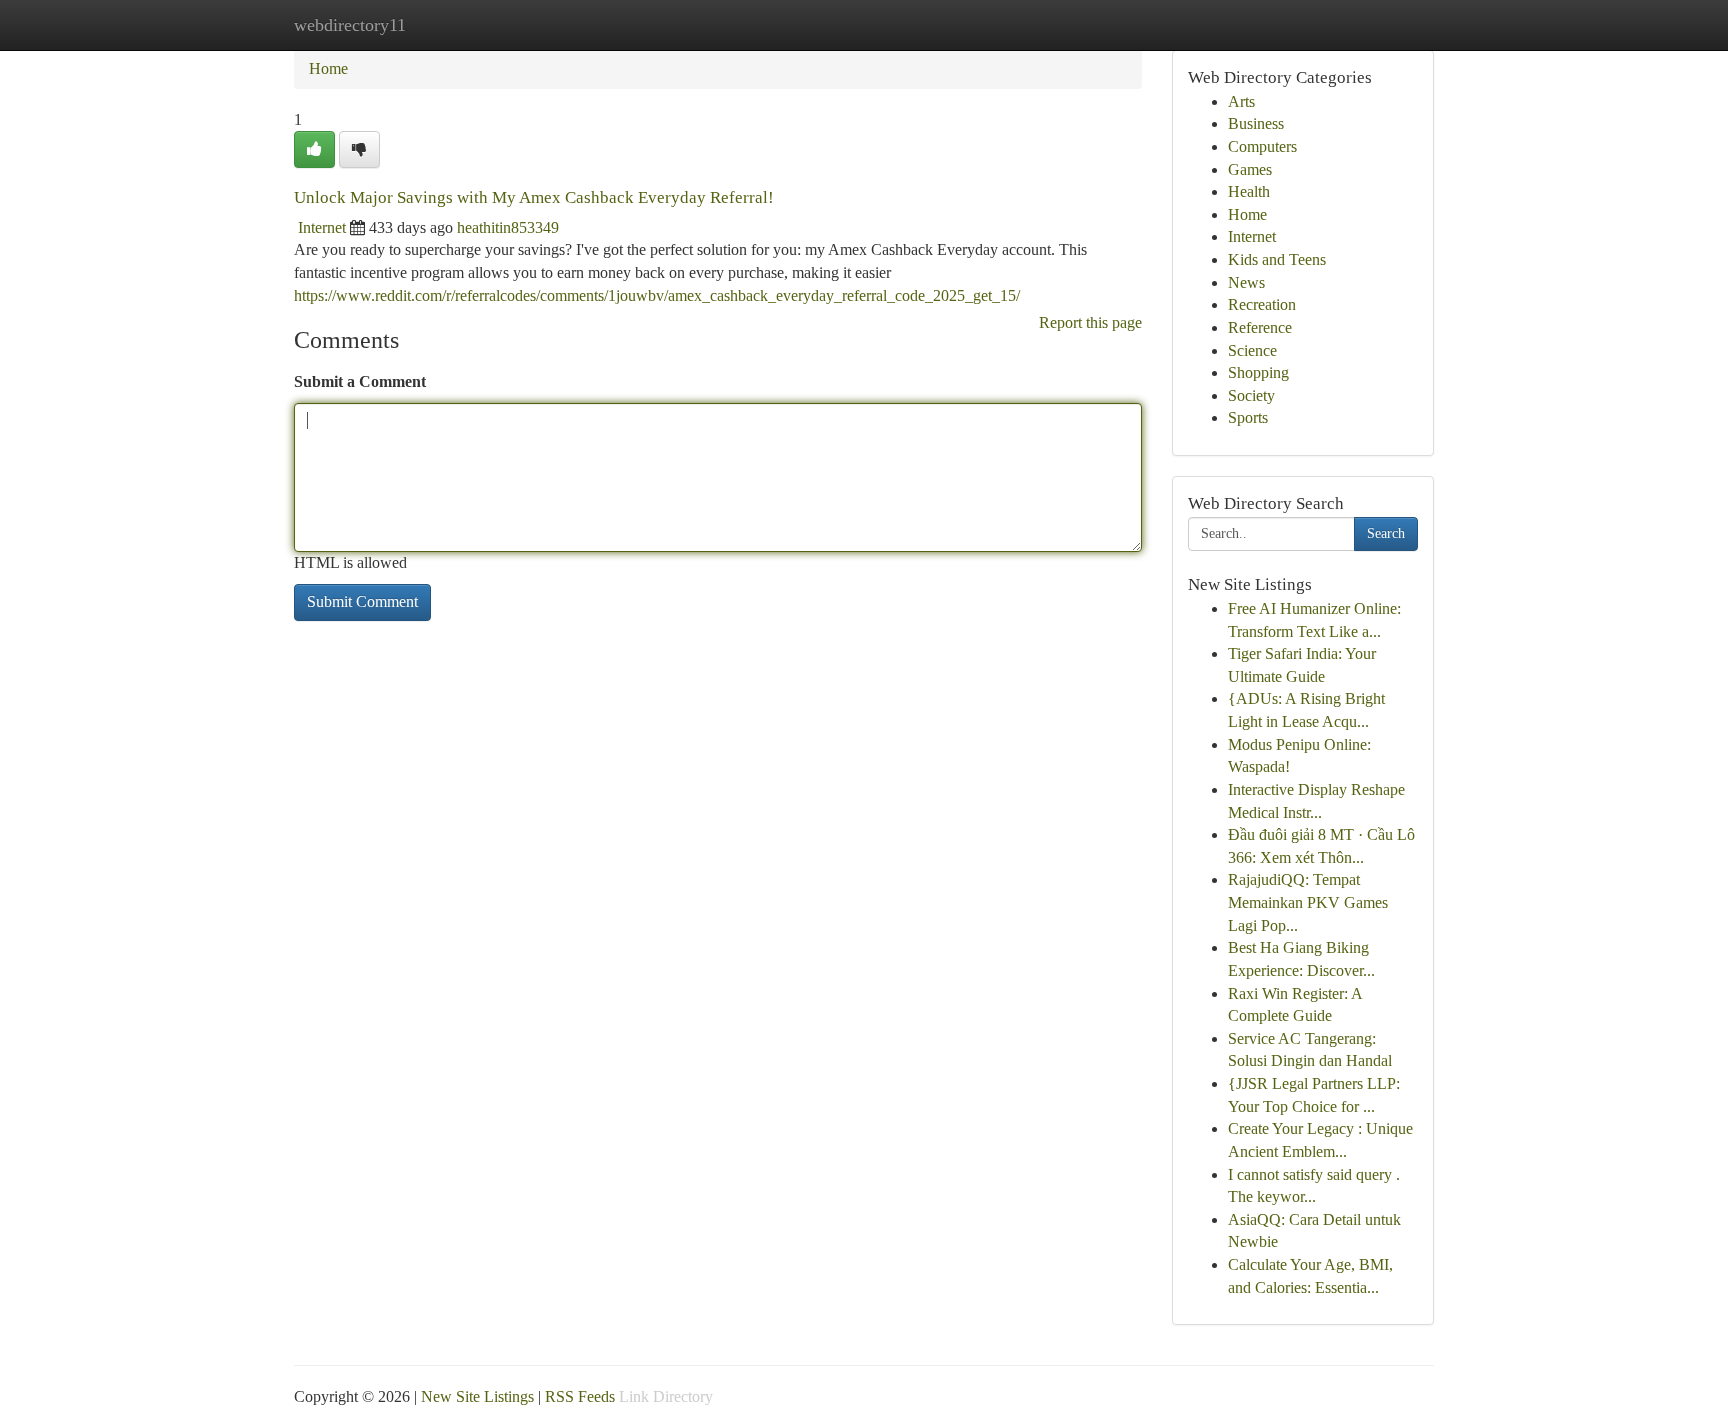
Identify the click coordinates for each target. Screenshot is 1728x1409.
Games (1250, 169)
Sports (1248, 417)
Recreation (1262, 304)
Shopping (1258, 372)
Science (1252, 350)
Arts (1241, 101)
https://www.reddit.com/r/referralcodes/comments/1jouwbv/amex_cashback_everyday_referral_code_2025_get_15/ (657, 295)
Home (328, 68)
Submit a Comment (360, 381)
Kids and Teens (1277, 259)
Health (1249, 191)
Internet (322, 227)
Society (1251, 395)
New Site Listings (477, 1396)
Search (1386, 533)
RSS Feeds (580, 1396)
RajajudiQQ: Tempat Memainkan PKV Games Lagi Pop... (1308, 902)
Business (1256, 123)
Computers (1262, 146)
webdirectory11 (350, 25)
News (1246, 282)
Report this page (1090, 322)
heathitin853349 (508, 227)
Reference (1260, 327)
